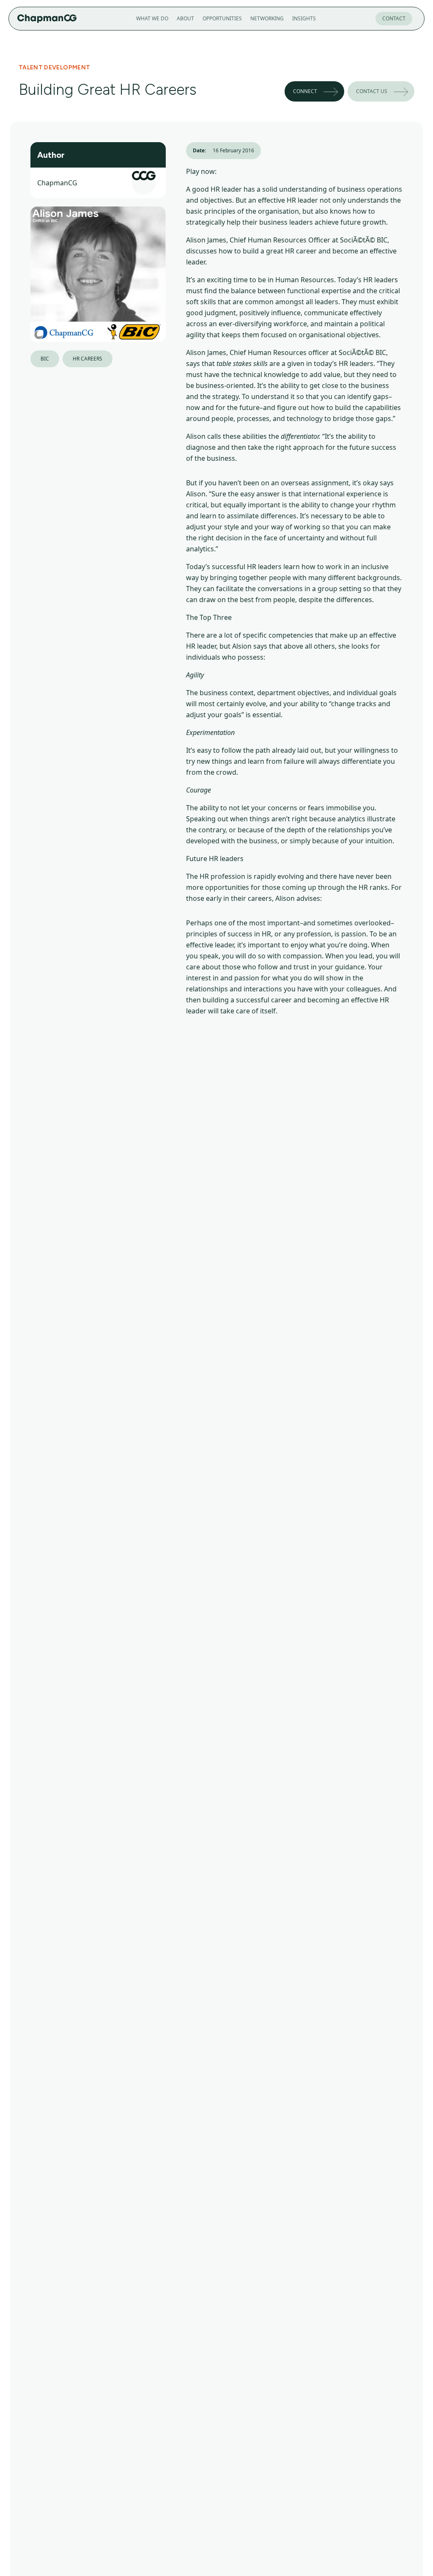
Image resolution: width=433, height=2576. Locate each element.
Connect (305, 91)
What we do (152, 18)
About (185, 18)
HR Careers (88, 359)
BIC (45, 359)
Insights (304, 18)
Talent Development (54, 67)
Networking (267, 18)
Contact (394, 18)
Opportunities (222, 18)
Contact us (372, 91)
